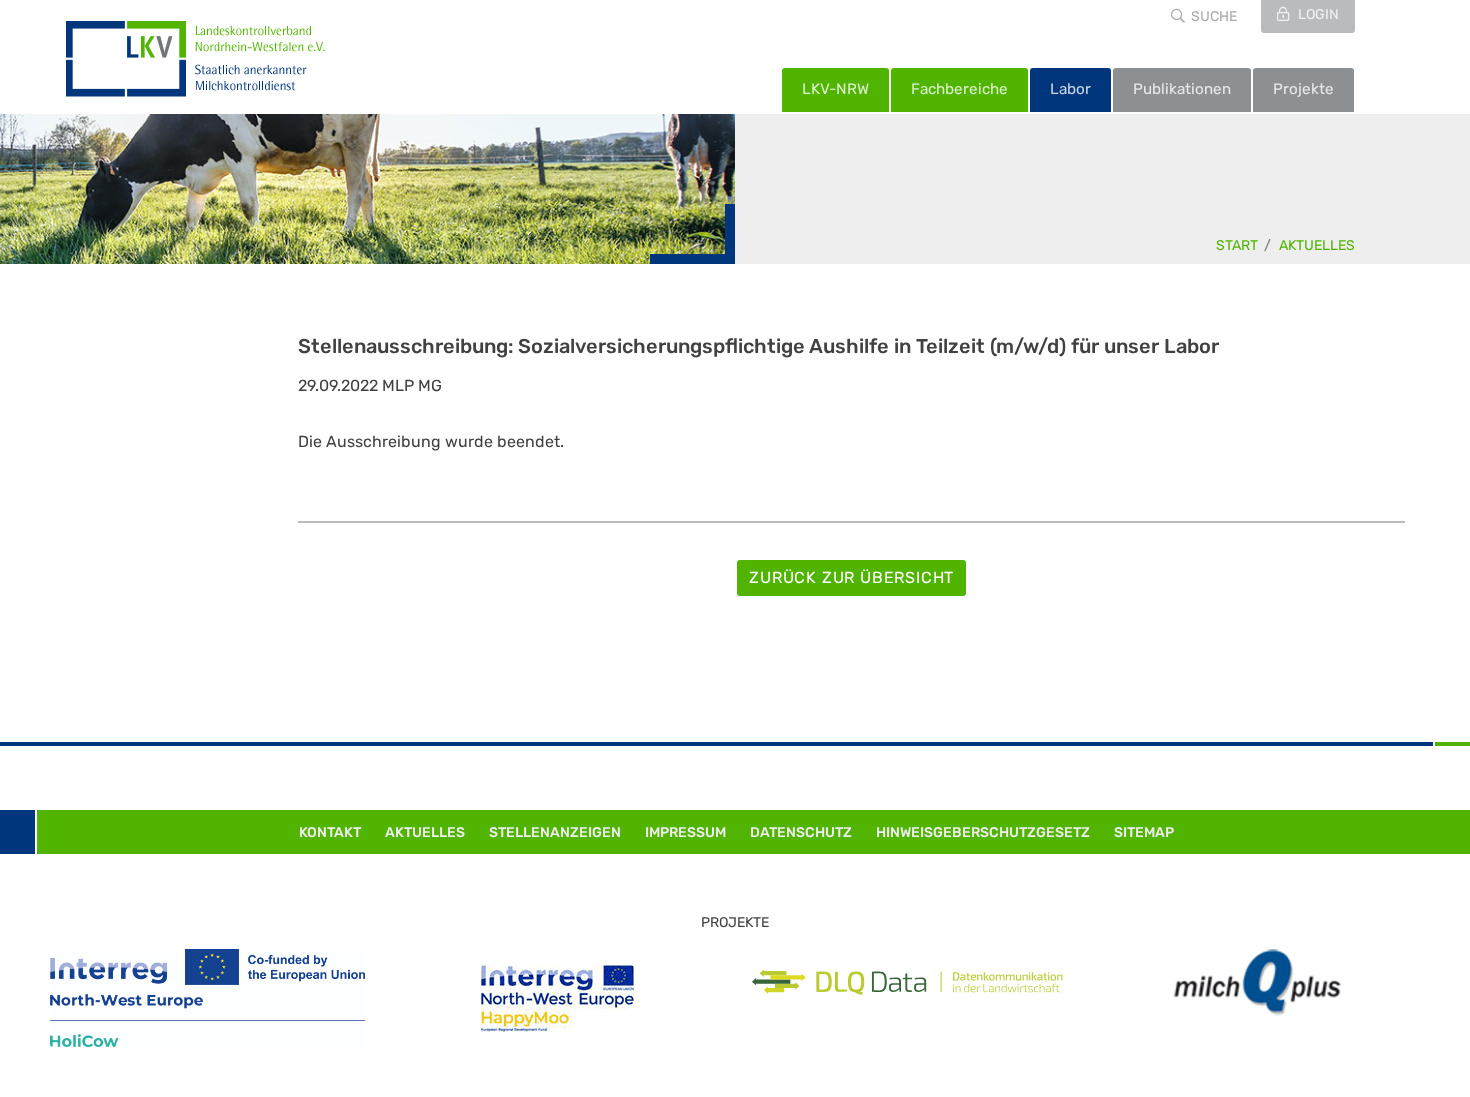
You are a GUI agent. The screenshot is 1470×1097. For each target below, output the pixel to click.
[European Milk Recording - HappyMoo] (557, 998)
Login (1317, 14)
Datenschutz (801, 832)
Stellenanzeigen (555, 832)
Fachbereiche (959, 89)
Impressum (685, 832)
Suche (1214, 16)
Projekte (1303, 89)
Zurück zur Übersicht (851, 577)
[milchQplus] (1257, 982)
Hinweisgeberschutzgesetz (983, 832)
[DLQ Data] (907, 983)
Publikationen (1182, 89)
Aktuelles (1317, 245)
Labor (1070, 89)
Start (1237, 245)
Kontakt (330, 832)
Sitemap (1144, 832)
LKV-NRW (835, 89)
